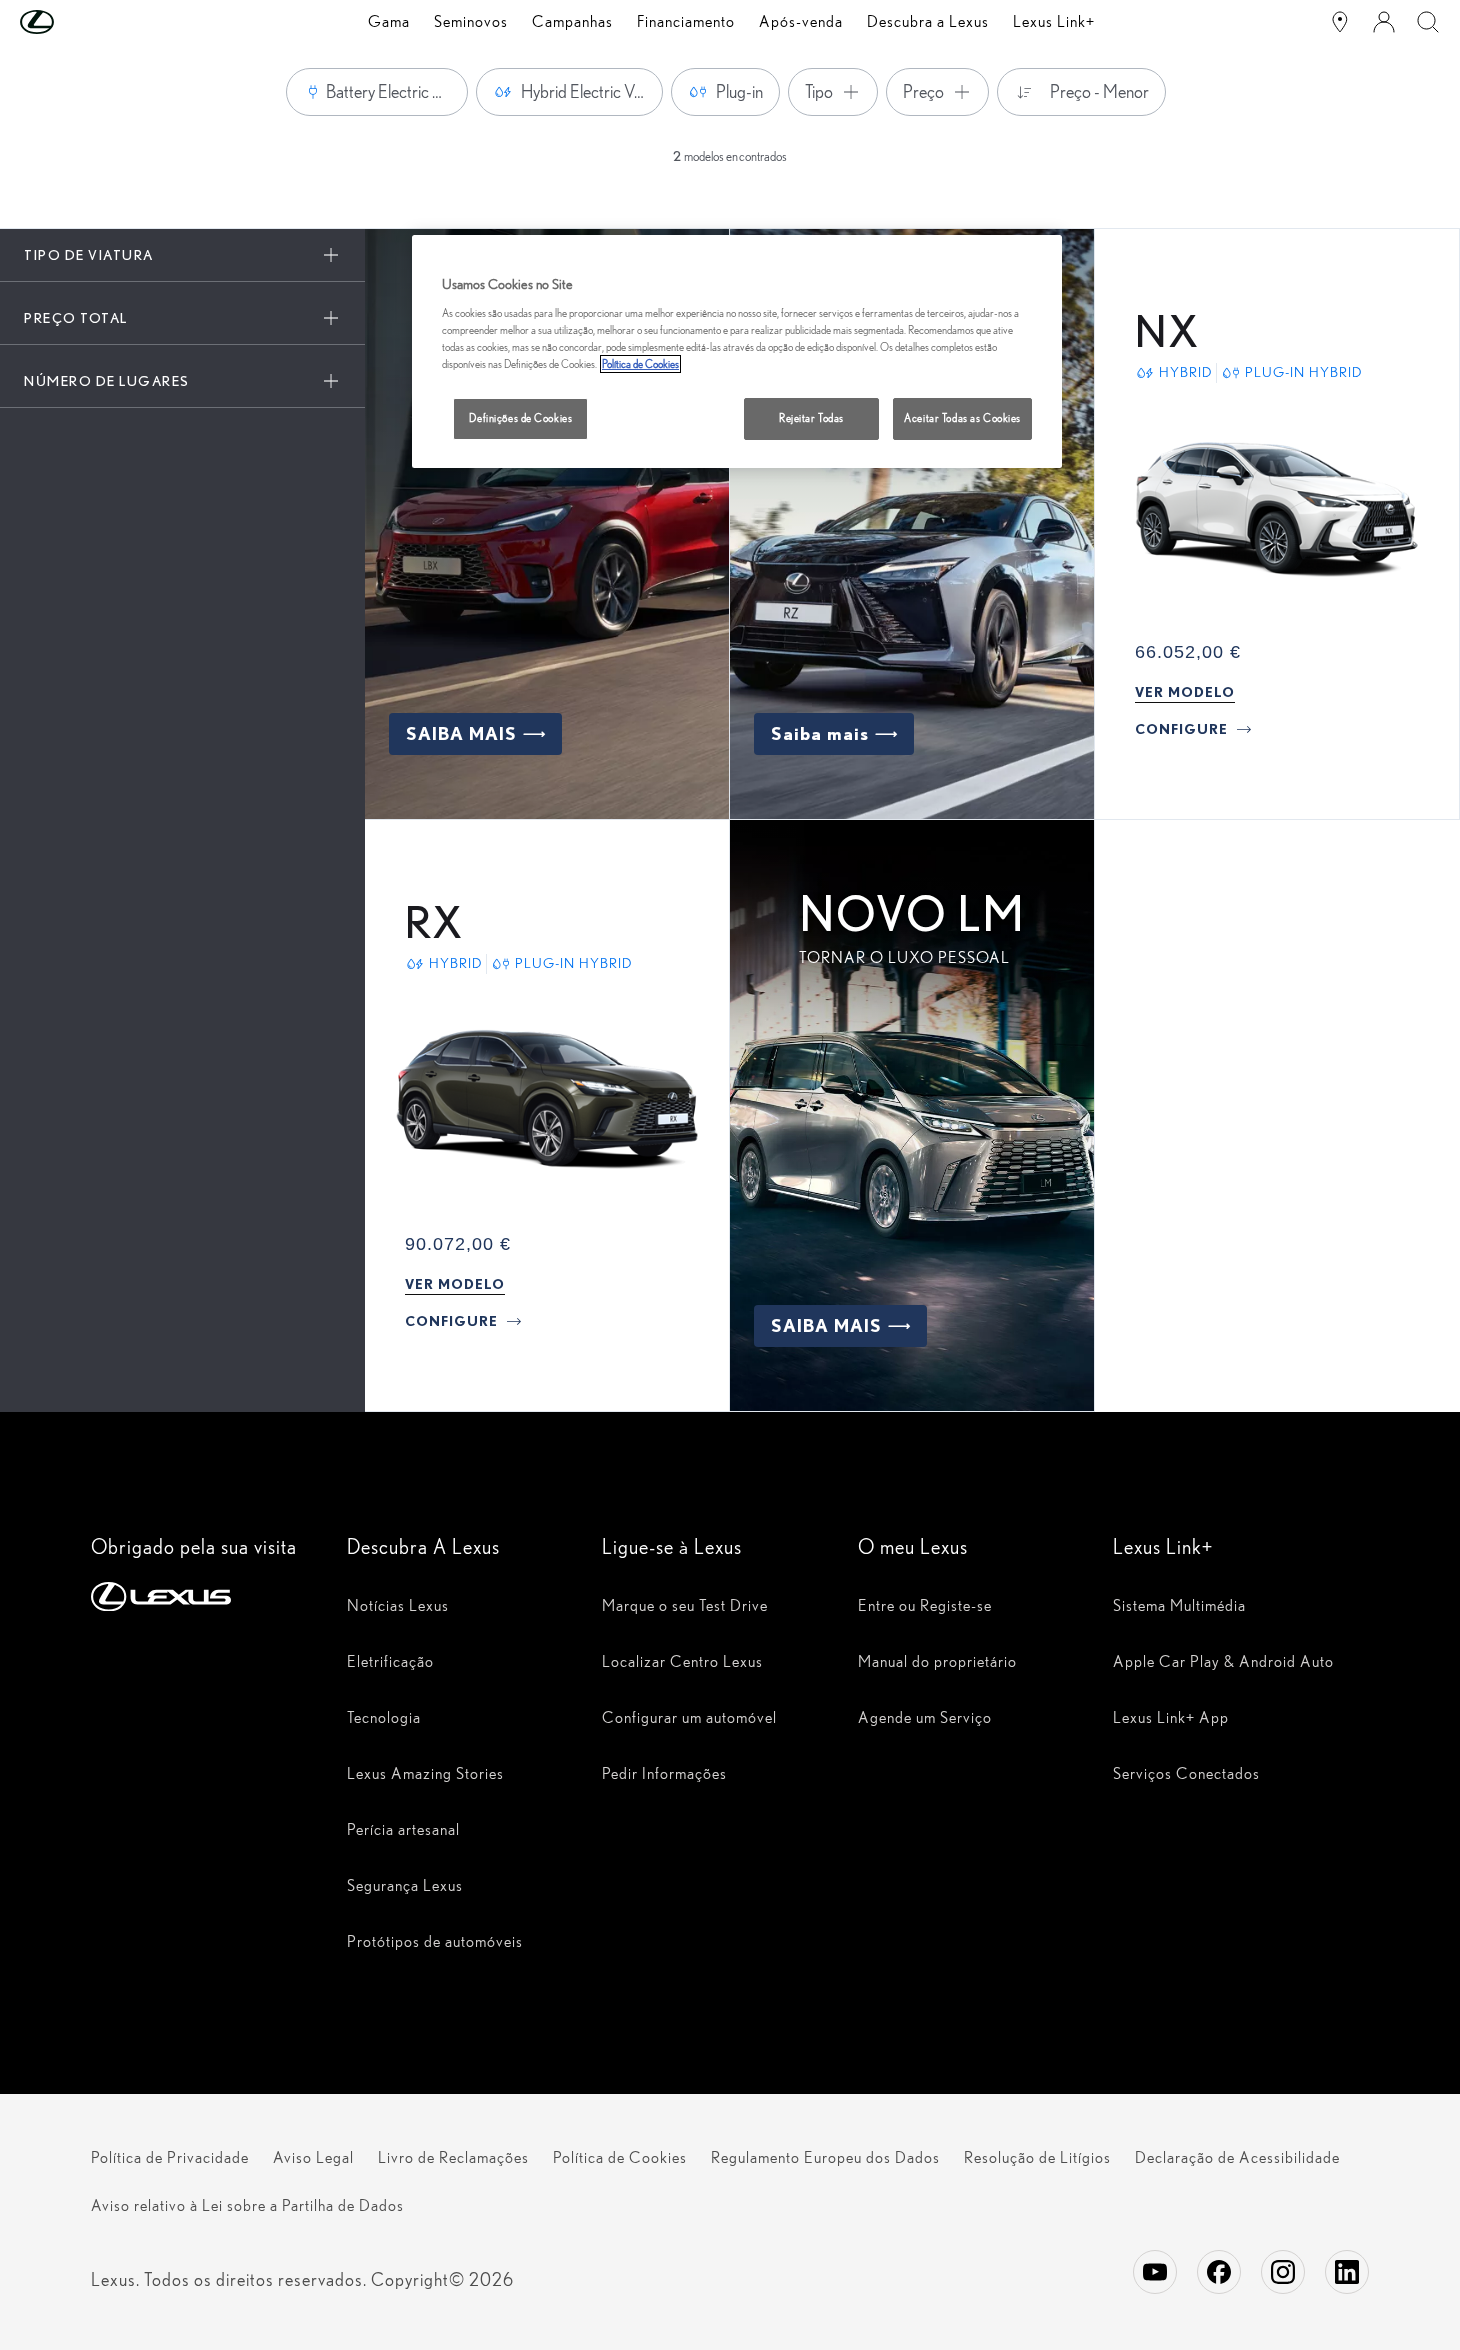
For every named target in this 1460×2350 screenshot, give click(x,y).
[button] (77, 22)
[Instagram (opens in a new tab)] (1283, 2272)
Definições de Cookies (520, 418)
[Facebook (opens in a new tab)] (1219, 2272)
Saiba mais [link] (820, 733)
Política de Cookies (640, 364)
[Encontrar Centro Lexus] (1340, 22)
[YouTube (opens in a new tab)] (1155, 2272)
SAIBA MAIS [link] (461, 733)
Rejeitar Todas (811, 418)
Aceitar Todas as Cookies (962, 418)
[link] (1185, 692)
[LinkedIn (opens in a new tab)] (1347, 2272)
